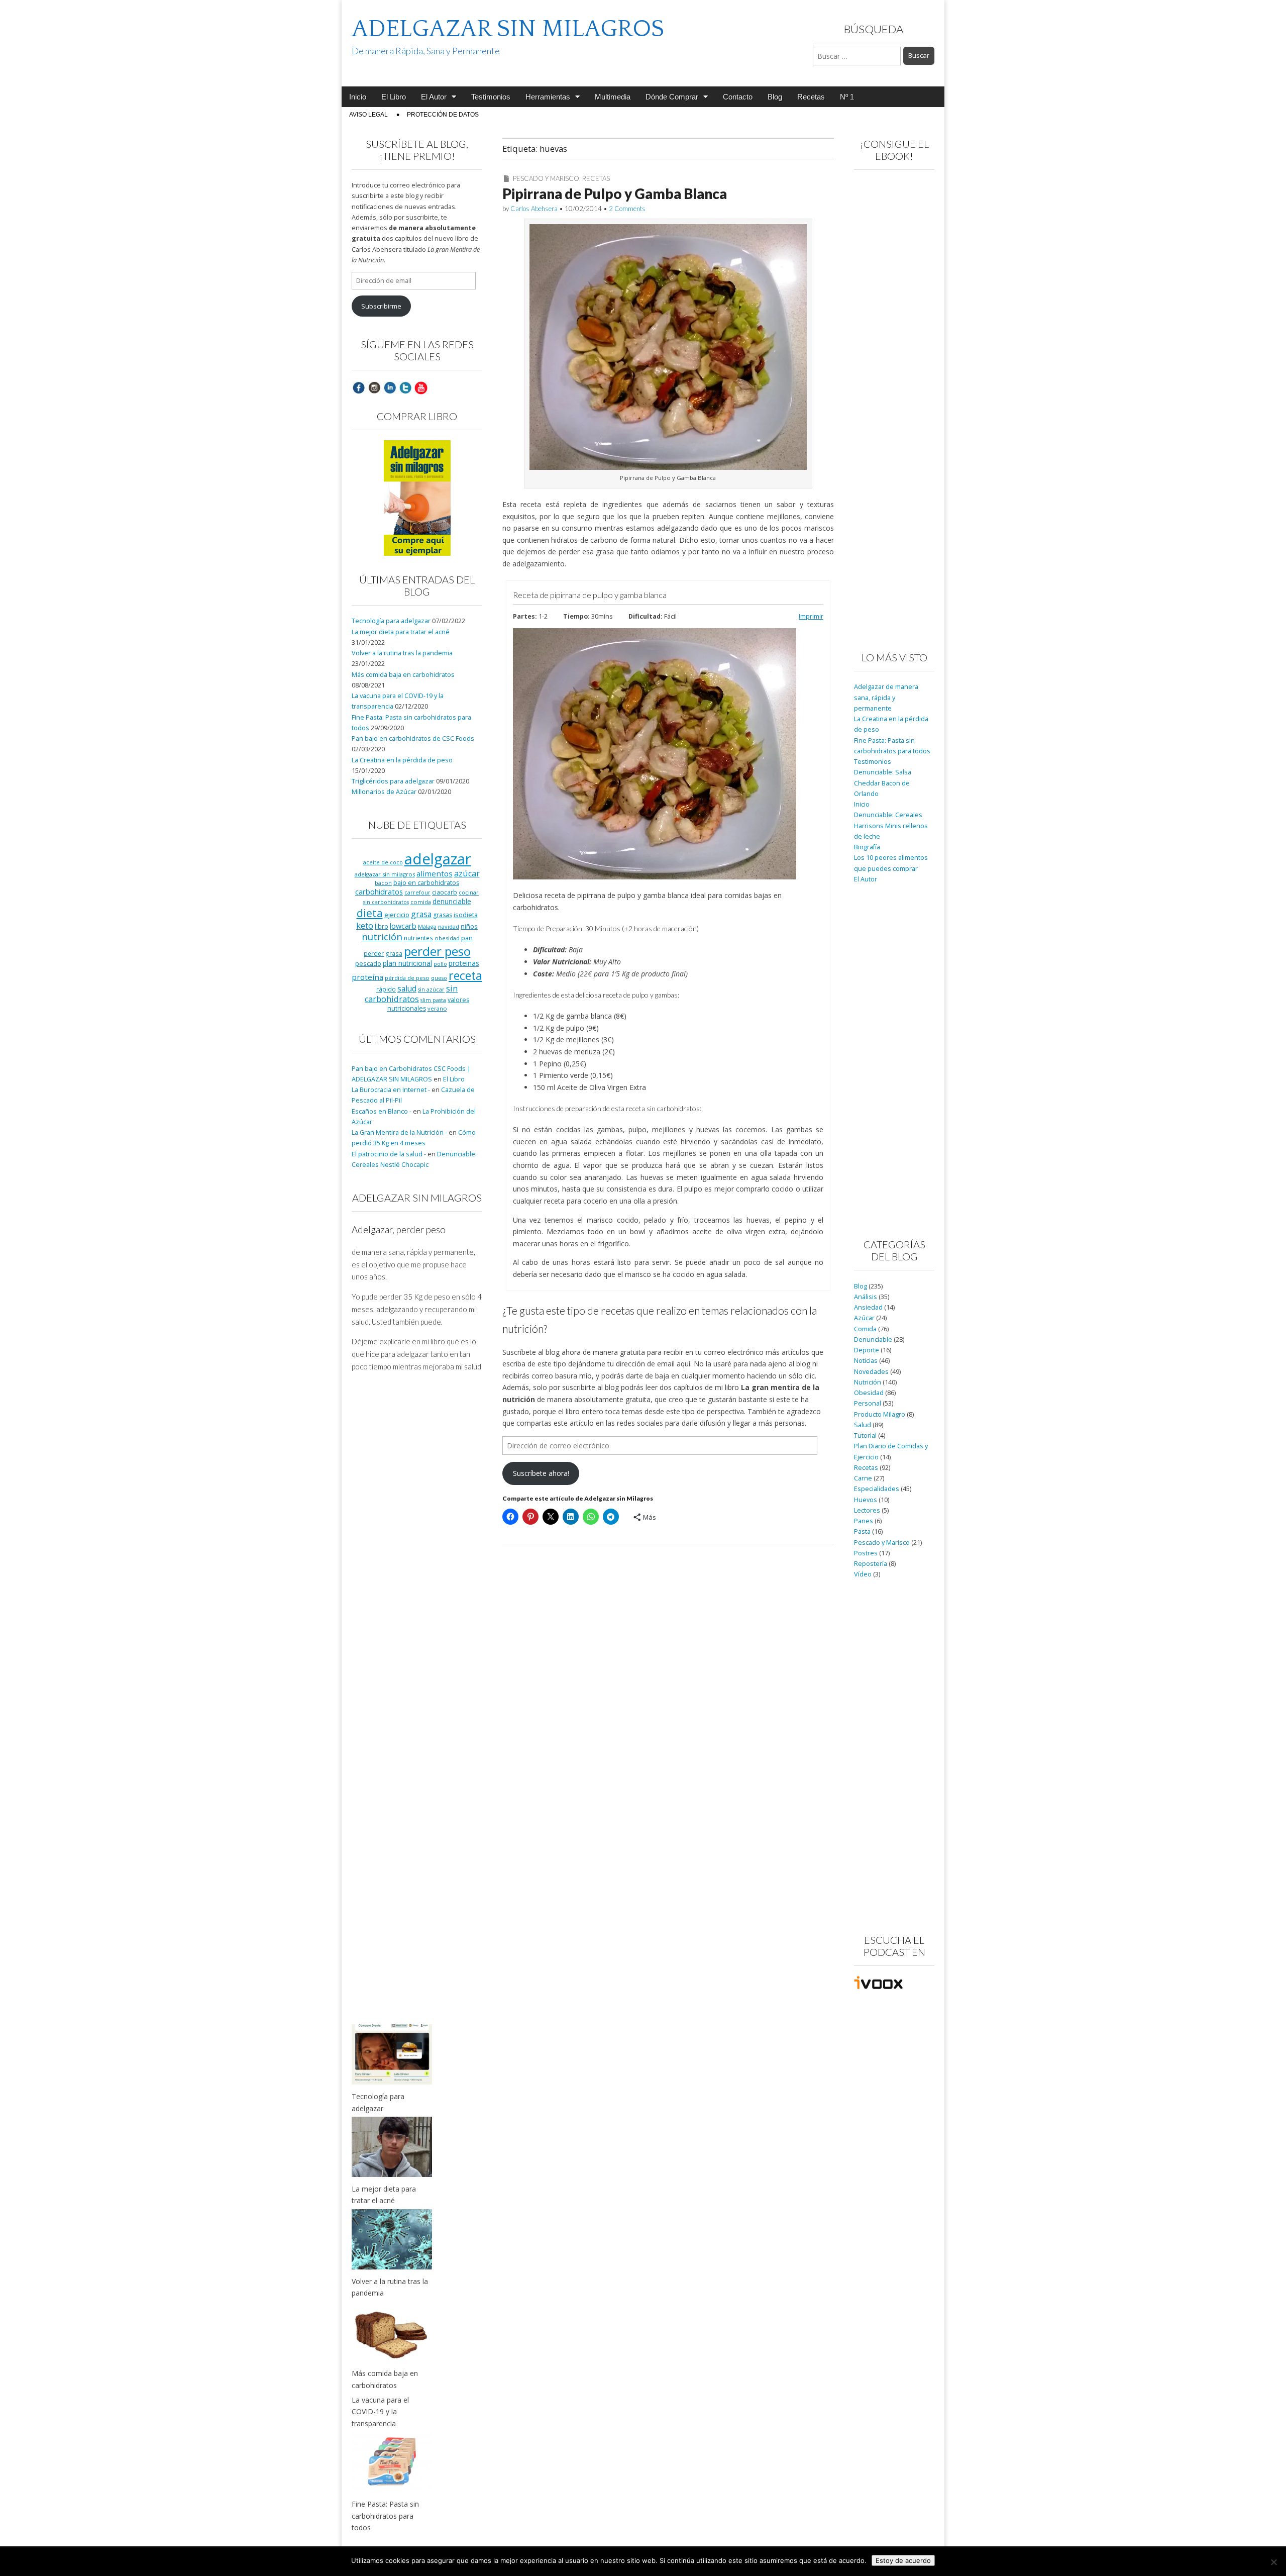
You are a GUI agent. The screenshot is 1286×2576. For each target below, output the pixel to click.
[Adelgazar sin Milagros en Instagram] (374, 387)
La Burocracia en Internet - (391, 1090)
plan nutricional (407, 963)
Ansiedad (868, 1307)
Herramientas (548, 97)
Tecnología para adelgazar (391, 621)
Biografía (867, 847)
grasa (421, 914)
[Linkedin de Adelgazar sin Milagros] (390, 387)
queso (439, 978)
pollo (440, 964)
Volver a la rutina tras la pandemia (402, 653)
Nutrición (868, 1382)
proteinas (464, 963)
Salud (863, 1425)
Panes (864, 1521)
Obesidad (869, 1393)
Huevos (866, 1500)
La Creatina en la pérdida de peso (402, 760)
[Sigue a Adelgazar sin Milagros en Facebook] (359, 387)
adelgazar (438, 859)
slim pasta (433, 1000)
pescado (368, 963)
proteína (367, 977)
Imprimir (811, 616)
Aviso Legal (368, 115)
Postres (866, 1553)
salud (407, 988)
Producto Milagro (880, 1414)
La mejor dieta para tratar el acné (401, 632)
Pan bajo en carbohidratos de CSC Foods (413, 738)
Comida (865, 1329)
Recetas (811, 97)
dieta (370, 913)
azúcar (467, 873)
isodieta (466, 915)
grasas (443, 915)
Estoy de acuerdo (903, 2560)
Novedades (871, 1372)
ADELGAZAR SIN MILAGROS (508, 29)
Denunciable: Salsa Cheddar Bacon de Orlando (883, 783)
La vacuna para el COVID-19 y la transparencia (380, 2412)
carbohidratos (379, 891)
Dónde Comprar (672, 97)
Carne (863, 1478)
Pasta (862, 1531)
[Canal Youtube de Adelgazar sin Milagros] (421, 387)
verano (437, 1008)
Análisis (866, 1297)
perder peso (437, 951)
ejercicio (397, 915)
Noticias (866, 1361)
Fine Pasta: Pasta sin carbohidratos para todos (385, 2516)
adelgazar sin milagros (385, 874)
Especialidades (877, 1489)
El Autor (434, 97)
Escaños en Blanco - (382, 1111)
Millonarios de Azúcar (384, 792)
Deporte (867, 1350)
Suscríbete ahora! (541, 1473)
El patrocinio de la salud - (389, 1154)
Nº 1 (847, 97)
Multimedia (613, 97)
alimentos (435, 873)
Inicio (358, 97)
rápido (386, 989)
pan (467, 938)
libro (382, 926)
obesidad (447, 938)
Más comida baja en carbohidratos (403, 675)
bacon (383, 883)
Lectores (867, 1510)
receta (465, 975)
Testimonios (491, 97)
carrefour (417, 893)
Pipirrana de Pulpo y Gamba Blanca (615, 193)
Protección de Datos (443, 115)
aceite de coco (383, 862)
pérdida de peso (407, 978)
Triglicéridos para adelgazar (393, 781)
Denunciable (873, 1340)
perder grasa (383, 953)
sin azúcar (431, 989)
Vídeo (863, 1574)
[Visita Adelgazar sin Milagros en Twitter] (405, 387)
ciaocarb (445, 892)
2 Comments (627, 209)
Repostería (871, 1564)
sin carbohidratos (411, 994)
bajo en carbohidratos (426, 883)
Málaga (427, 926)
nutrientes (418, 938)
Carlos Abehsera (534, 209)
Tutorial (865, 1435)
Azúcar (864, 1318)
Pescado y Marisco (546, 178)
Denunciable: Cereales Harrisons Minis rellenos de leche (891, 826)
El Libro (394, 97)
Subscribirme (381, 306)
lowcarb (403, 926)
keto (365, 925)
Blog (775, 97)
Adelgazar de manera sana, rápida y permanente (886, 698)
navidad (449, 926)
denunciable (452, 901)
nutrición (382, 936)
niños (469, 926)
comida (421, 902)
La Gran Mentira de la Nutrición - (399, 1132)
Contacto (738, 97)
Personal (868, 1403)
